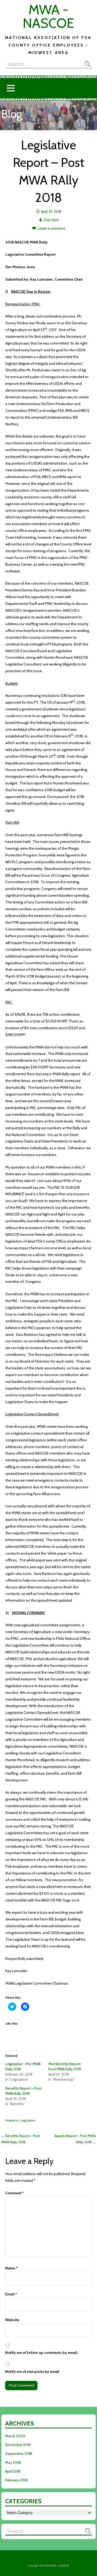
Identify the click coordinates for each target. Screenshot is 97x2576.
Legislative (28, 2120)
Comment (15, 2193)
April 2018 (13, 2471)
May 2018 (13, 2462)
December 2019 (18, 2445)
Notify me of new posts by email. (33, 2372)
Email (11, 2294)
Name (11, 2268)
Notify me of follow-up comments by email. (42, 2353)
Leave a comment (51, 228)
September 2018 (19, 2454)
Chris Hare (51, 220)
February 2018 (16, 2480)
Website (12, 2320)
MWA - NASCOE (48, 16)
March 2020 (15, 2436)
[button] (11, 88)
